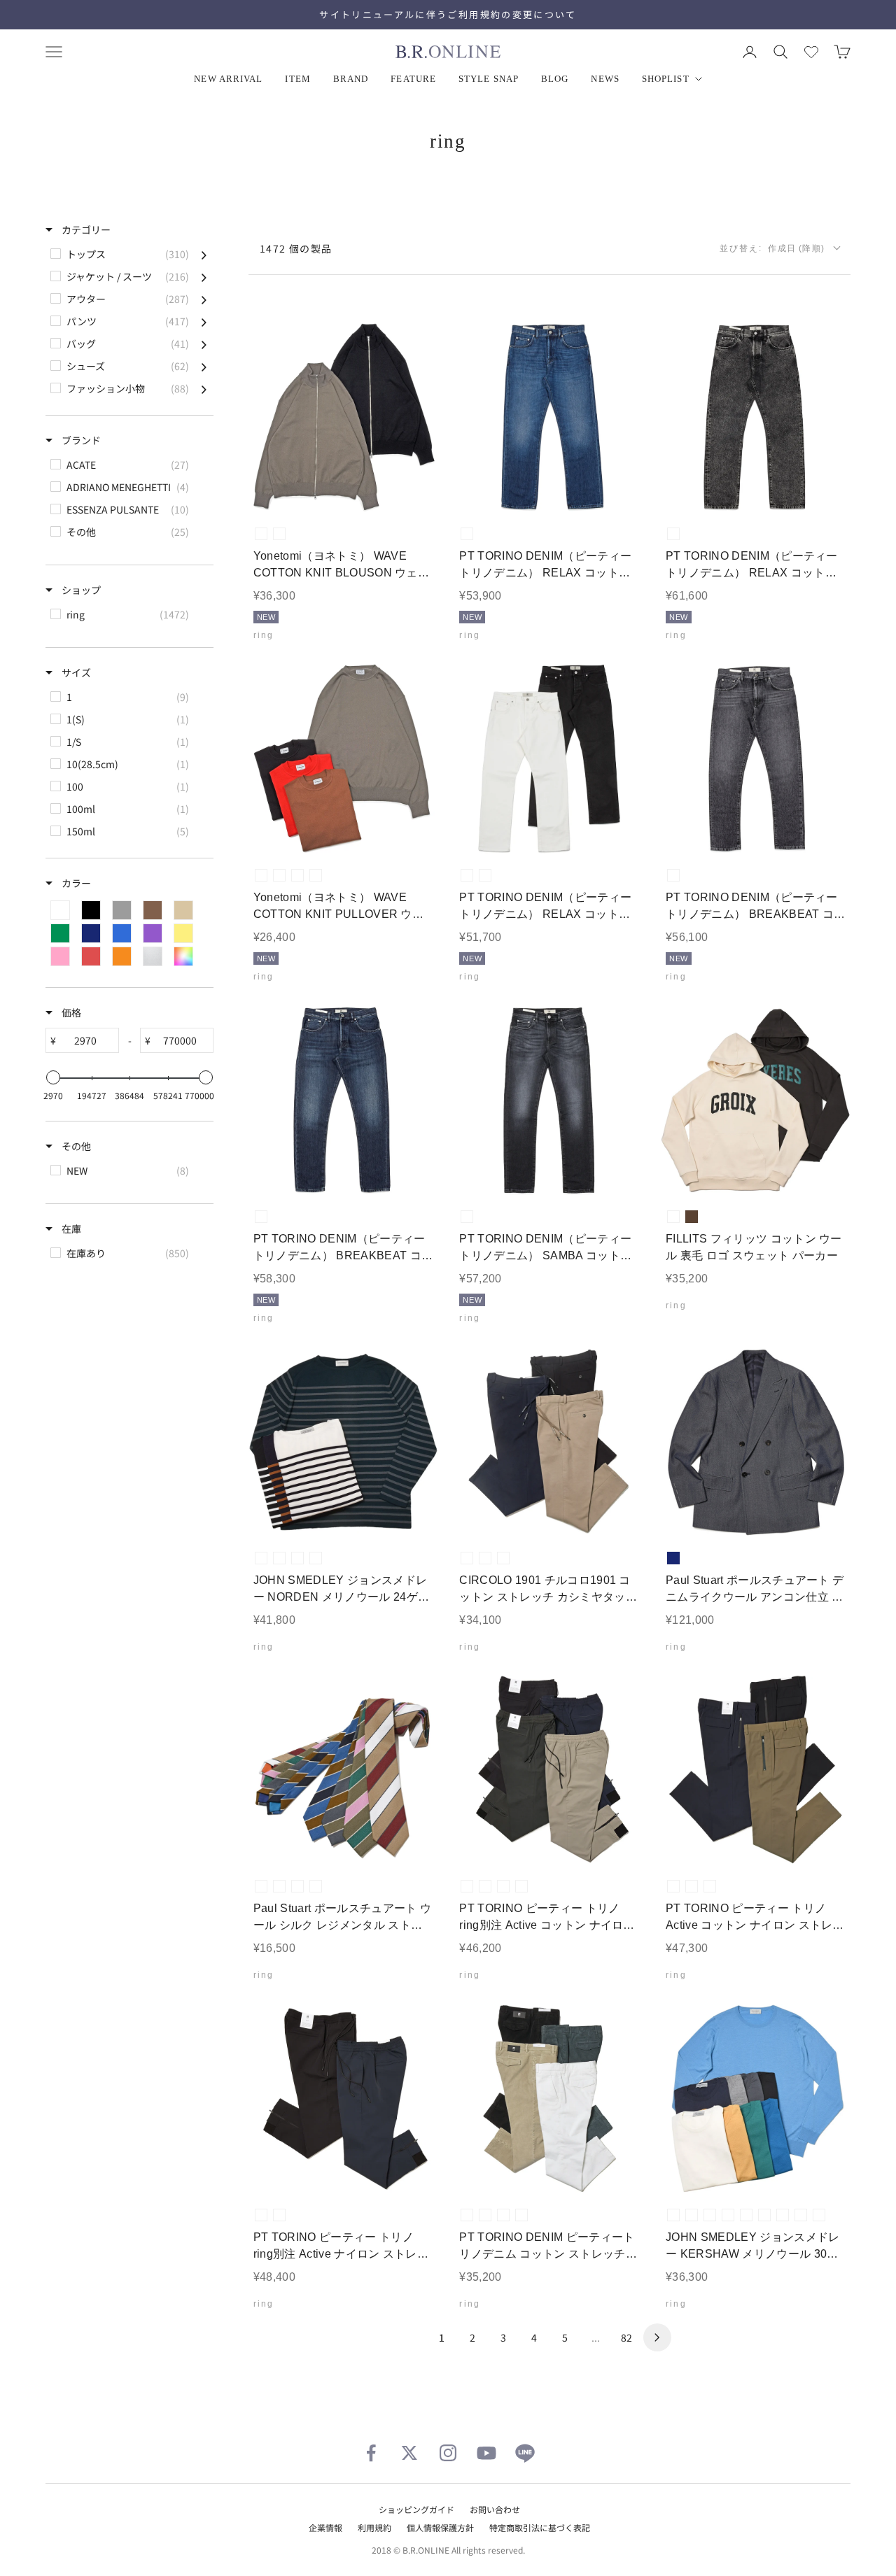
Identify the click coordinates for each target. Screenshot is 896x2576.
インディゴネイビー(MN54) (261, 1217)
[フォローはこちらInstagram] (448, 2453)
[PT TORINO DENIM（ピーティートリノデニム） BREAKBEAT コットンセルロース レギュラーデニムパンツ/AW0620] (343, 1100)
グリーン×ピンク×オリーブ (297, 1886)
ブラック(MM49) (673, 534)
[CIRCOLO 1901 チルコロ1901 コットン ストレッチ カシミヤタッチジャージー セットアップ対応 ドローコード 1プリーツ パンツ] (550, 1442)
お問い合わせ (495, 2509)
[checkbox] (128, 254)
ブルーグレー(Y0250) (485, 2215)
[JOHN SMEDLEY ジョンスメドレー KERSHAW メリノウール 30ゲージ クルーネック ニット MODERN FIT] (756, 2099)
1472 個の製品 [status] (296, 248)
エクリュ (673, 1217)
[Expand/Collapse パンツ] (204, 321)
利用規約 (374, 2527)
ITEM (297, 79)
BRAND (351, 79)
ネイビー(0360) (521, 1886)
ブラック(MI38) (467, 1217)
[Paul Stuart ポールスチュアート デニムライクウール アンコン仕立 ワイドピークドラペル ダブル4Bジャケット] (756, 1442)
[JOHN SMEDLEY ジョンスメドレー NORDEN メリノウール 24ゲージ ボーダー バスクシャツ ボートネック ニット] (343, 1442)
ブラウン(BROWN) (297, 875)
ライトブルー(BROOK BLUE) (783, 2215)
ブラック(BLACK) (279, 534)
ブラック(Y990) (485, 875)
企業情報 (325, 2527)
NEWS (605, 79)
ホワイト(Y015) (467, 875)
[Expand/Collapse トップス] (204, 254)
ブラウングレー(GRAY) (261, 534)
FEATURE (413, 79)
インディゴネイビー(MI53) (467, 534)
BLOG (555, 79)
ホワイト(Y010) (467, 2215)
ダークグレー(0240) (467, 1886)
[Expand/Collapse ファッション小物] (204, 388)
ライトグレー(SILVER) (692, 2215)
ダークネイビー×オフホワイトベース (261, 1558)
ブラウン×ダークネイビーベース (316, 1558)
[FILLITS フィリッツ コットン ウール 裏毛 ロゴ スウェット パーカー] (756, 1100)
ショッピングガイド (416, 2509)
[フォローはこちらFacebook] (371, 2453)
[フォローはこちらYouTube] (486, 2453)
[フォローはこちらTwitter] (409, 2453)
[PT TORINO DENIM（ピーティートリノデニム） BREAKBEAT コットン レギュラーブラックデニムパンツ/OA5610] (756, 759)
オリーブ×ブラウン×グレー (261, 1886)
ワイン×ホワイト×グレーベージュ (279, 1886)
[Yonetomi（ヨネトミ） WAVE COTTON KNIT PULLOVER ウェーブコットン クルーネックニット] (343, 759)
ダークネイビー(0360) (710, 1886)
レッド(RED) (316, 875)
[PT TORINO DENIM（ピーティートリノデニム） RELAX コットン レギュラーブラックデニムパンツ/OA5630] (756, 417)
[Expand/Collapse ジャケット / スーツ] (204, 276)
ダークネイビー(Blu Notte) (503, 1558)
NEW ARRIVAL (228, 79)
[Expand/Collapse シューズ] (204, 366)
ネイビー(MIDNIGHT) (819, 2215)
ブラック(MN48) (673, 875)
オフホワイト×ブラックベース (279, 1558)
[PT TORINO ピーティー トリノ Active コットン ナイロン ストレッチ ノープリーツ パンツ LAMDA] (756, 1770)
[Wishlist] (811, 52)
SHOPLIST (666, 79)
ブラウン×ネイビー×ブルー (316, 1886)
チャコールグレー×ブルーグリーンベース (297, 1558)
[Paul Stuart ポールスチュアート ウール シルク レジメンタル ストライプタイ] (343, 1770)
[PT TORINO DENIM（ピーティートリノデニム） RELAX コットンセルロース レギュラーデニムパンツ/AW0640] (550, 417)
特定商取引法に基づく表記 (540, 2527)
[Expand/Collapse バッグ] (204, 344)
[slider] (53, 1077)
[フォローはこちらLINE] (525, 2453)
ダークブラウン (692, 1217)
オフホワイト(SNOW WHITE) (673, 2215)
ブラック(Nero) (467, 1558)
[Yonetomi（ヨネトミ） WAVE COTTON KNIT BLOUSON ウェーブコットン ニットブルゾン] (343, 417)
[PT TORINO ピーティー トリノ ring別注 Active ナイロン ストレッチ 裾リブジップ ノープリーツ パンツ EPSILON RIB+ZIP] (343, 2099)
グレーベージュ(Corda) (485, 1558)
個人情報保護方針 (440, 2527)
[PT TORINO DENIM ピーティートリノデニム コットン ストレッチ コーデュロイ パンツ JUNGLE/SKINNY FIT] (550, 2099)
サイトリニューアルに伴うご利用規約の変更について (448, 14)
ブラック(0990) (485, 1886)
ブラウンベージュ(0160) (692, 1886)
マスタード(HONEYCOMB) (746, 2215)
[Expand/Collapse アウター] (204, 299)
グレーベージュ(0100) (503, 1886)
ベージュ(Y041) (521, 2215)
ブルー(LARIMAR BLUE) (801, 2215)
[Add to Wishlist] (416, 491)
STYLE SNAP (489, 79)
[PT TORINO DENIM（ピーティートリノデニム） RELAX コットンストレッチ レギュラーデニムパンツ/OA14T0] (550, 759)
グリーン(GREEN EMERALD (764, 2215)
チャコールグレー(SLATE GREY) (710, 2215)
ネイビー (673, 1558)
